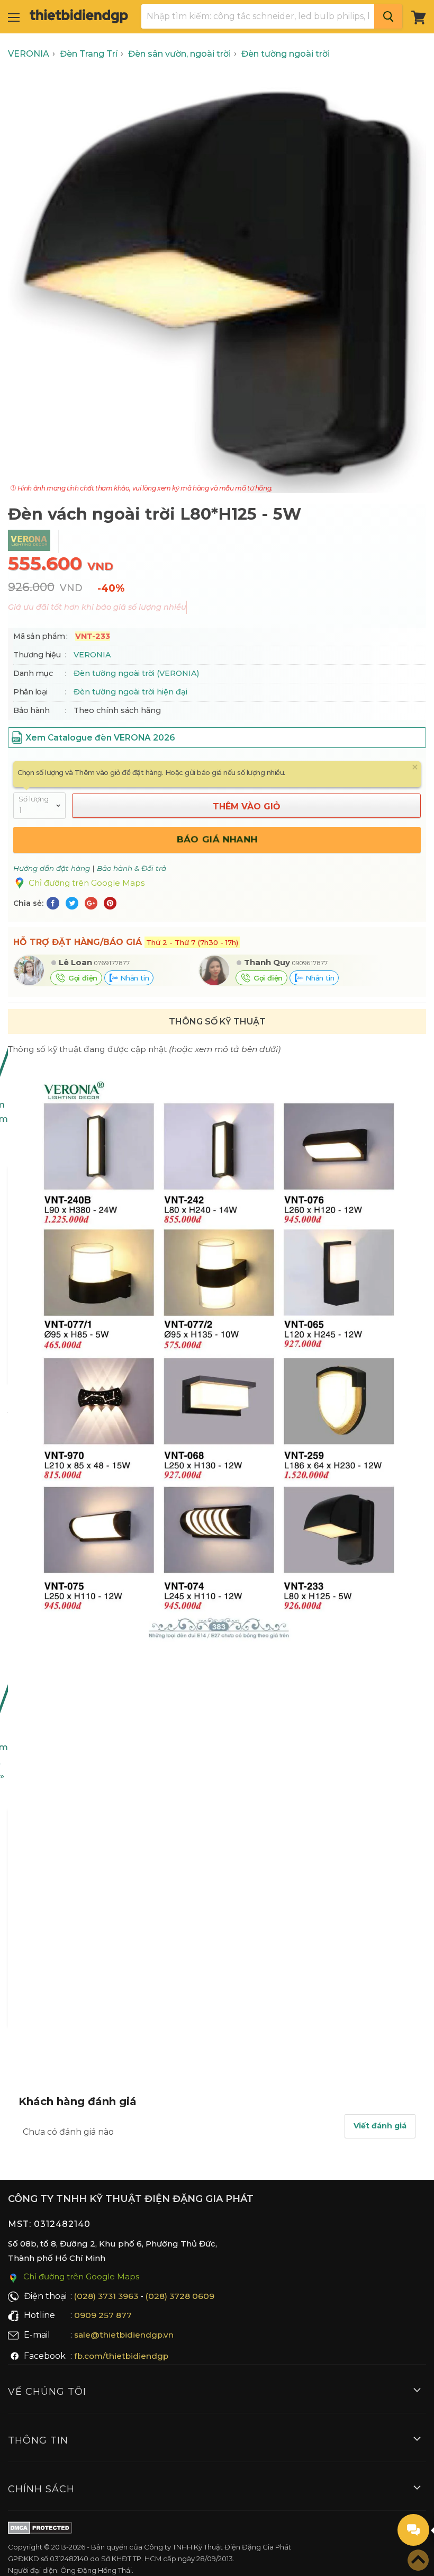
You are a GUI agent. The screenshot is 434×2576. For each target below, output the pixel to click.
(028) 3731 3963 (106, 2296)
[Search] (388, 16)
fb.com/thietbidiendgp (121, 2356)
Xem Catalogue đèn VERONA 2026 (100, 738)
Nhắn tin (133, 978)
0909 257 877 (103, 2315)
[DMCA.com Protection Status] (40, 2530)
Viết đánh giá (380, 2126)
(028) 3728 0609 (180, 2296)
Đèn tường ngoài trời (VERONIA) (136, 673)
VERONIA (92, 655)
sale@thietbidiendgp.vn (124, 2335)
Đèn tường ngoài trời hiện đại (130, 692)
